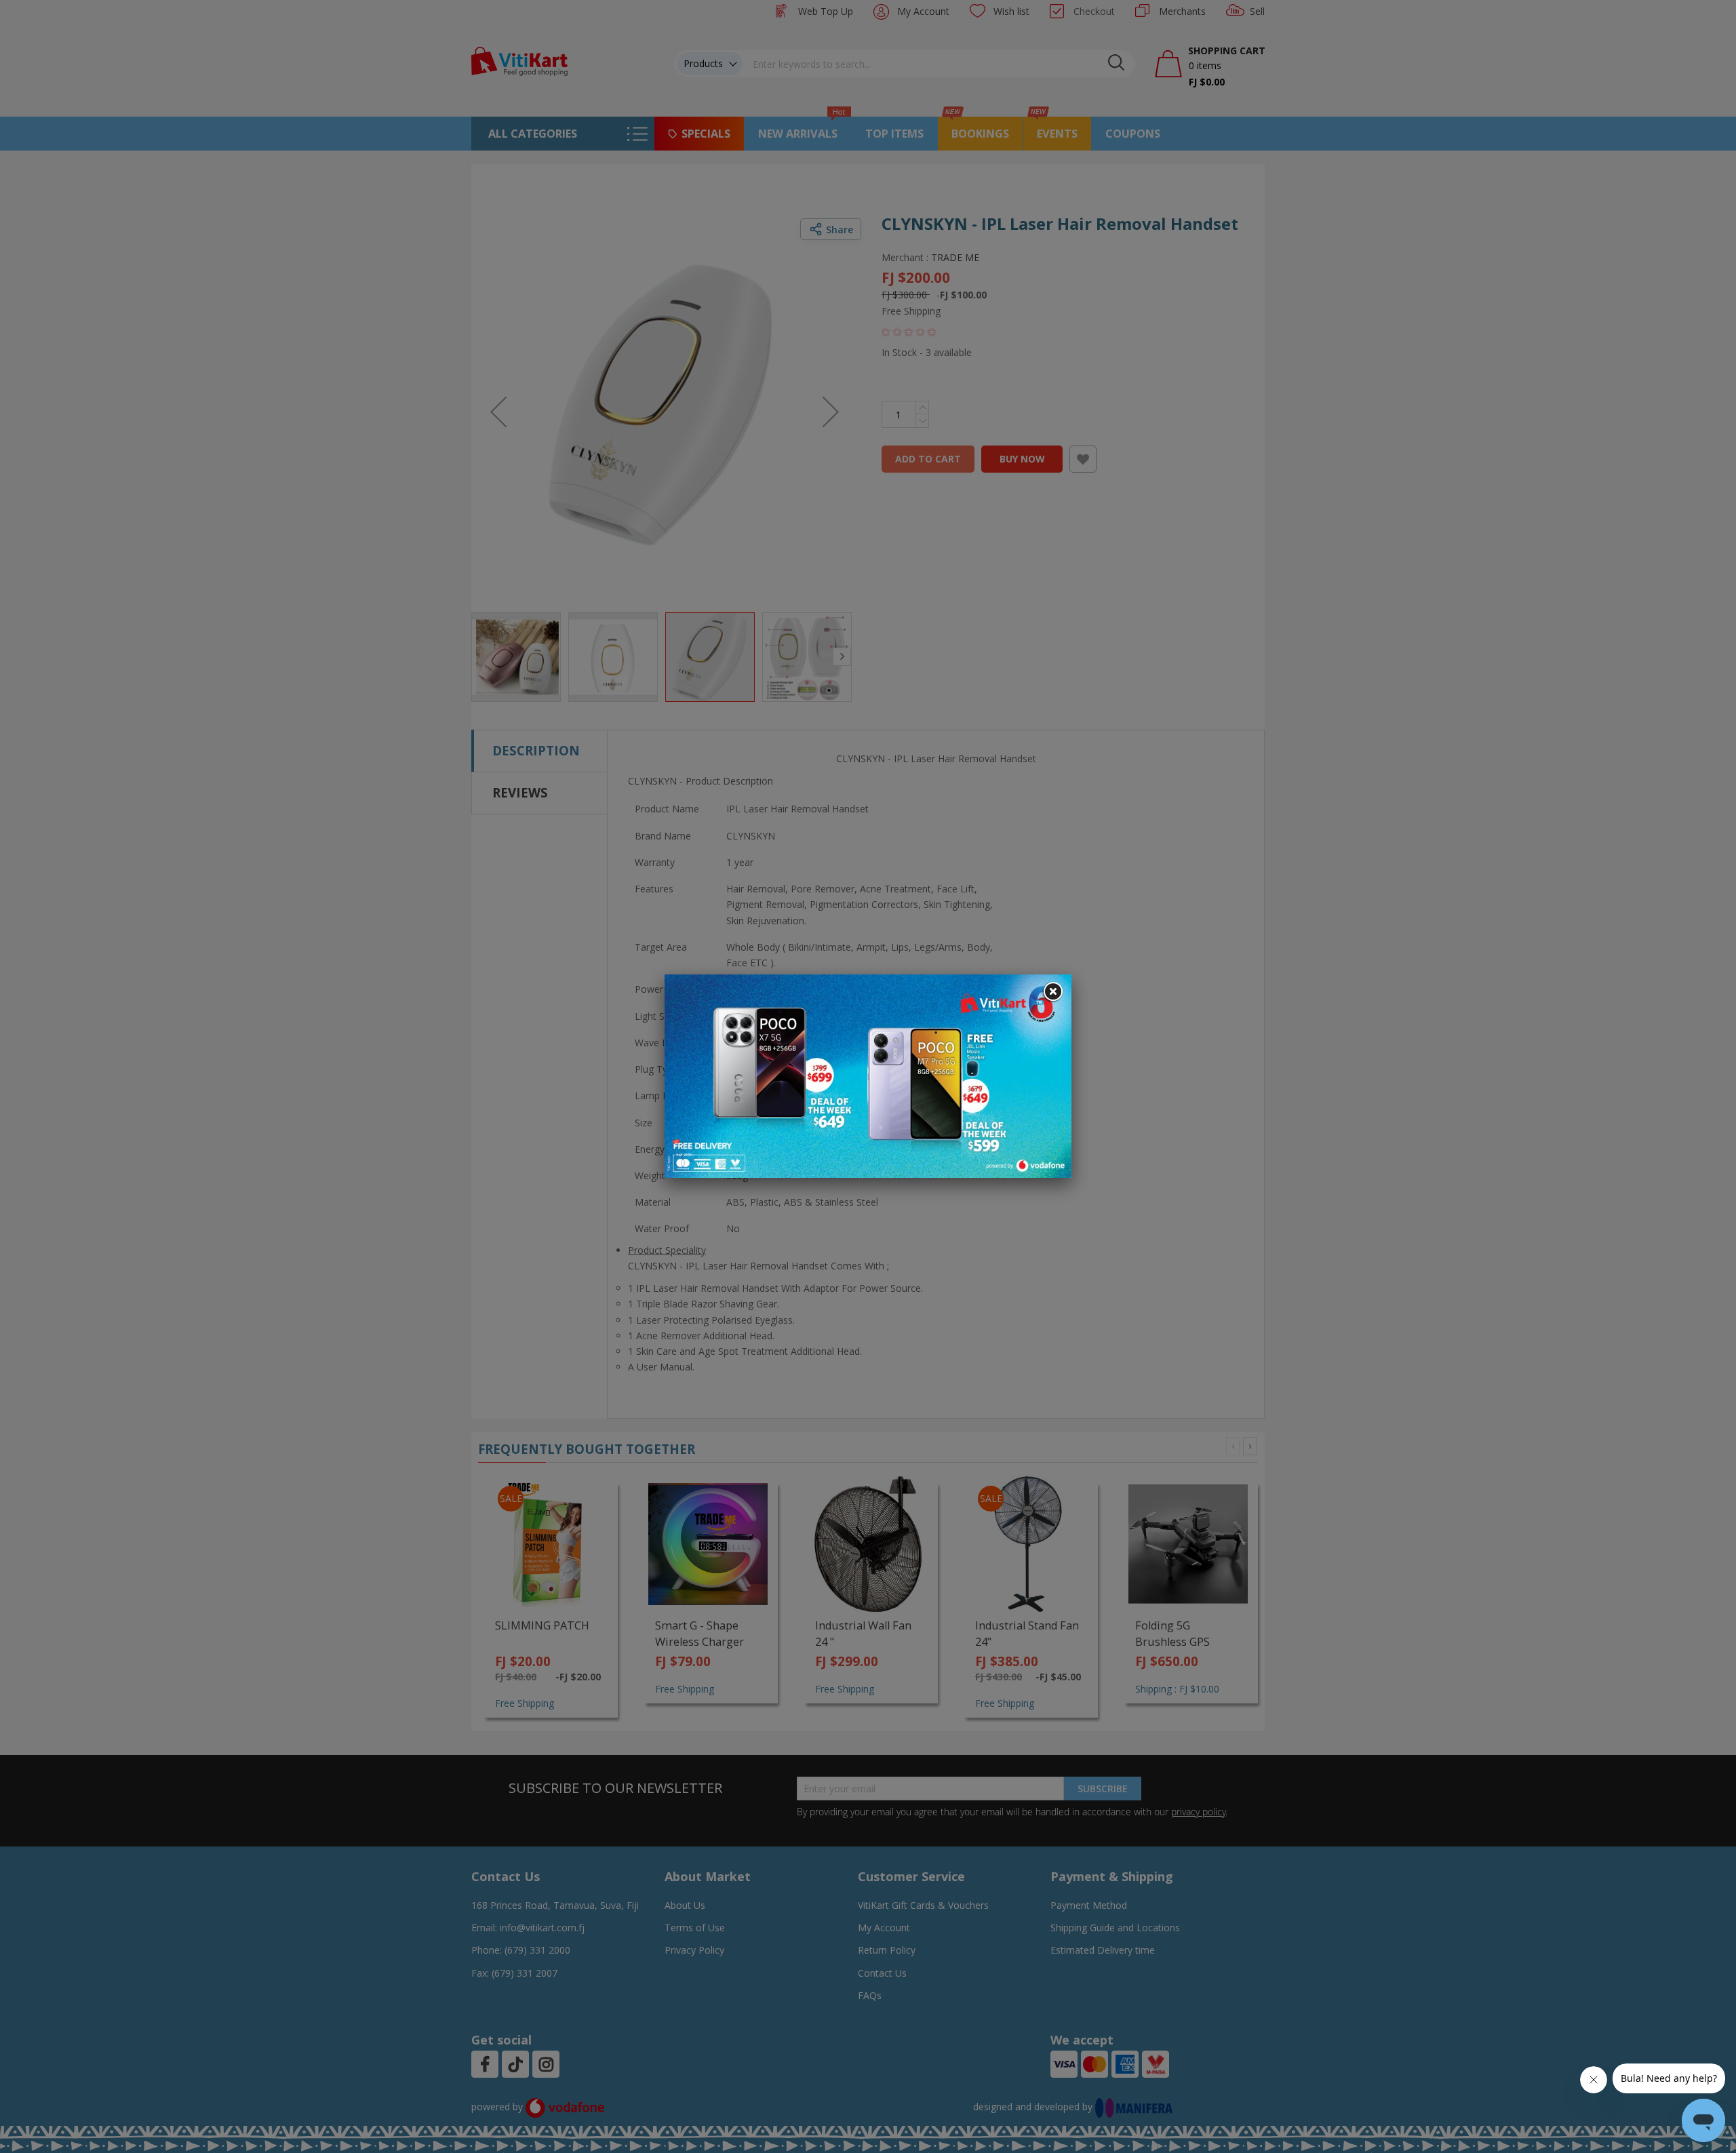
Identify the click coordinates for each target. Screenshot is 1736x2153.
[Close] (1052, 992)
